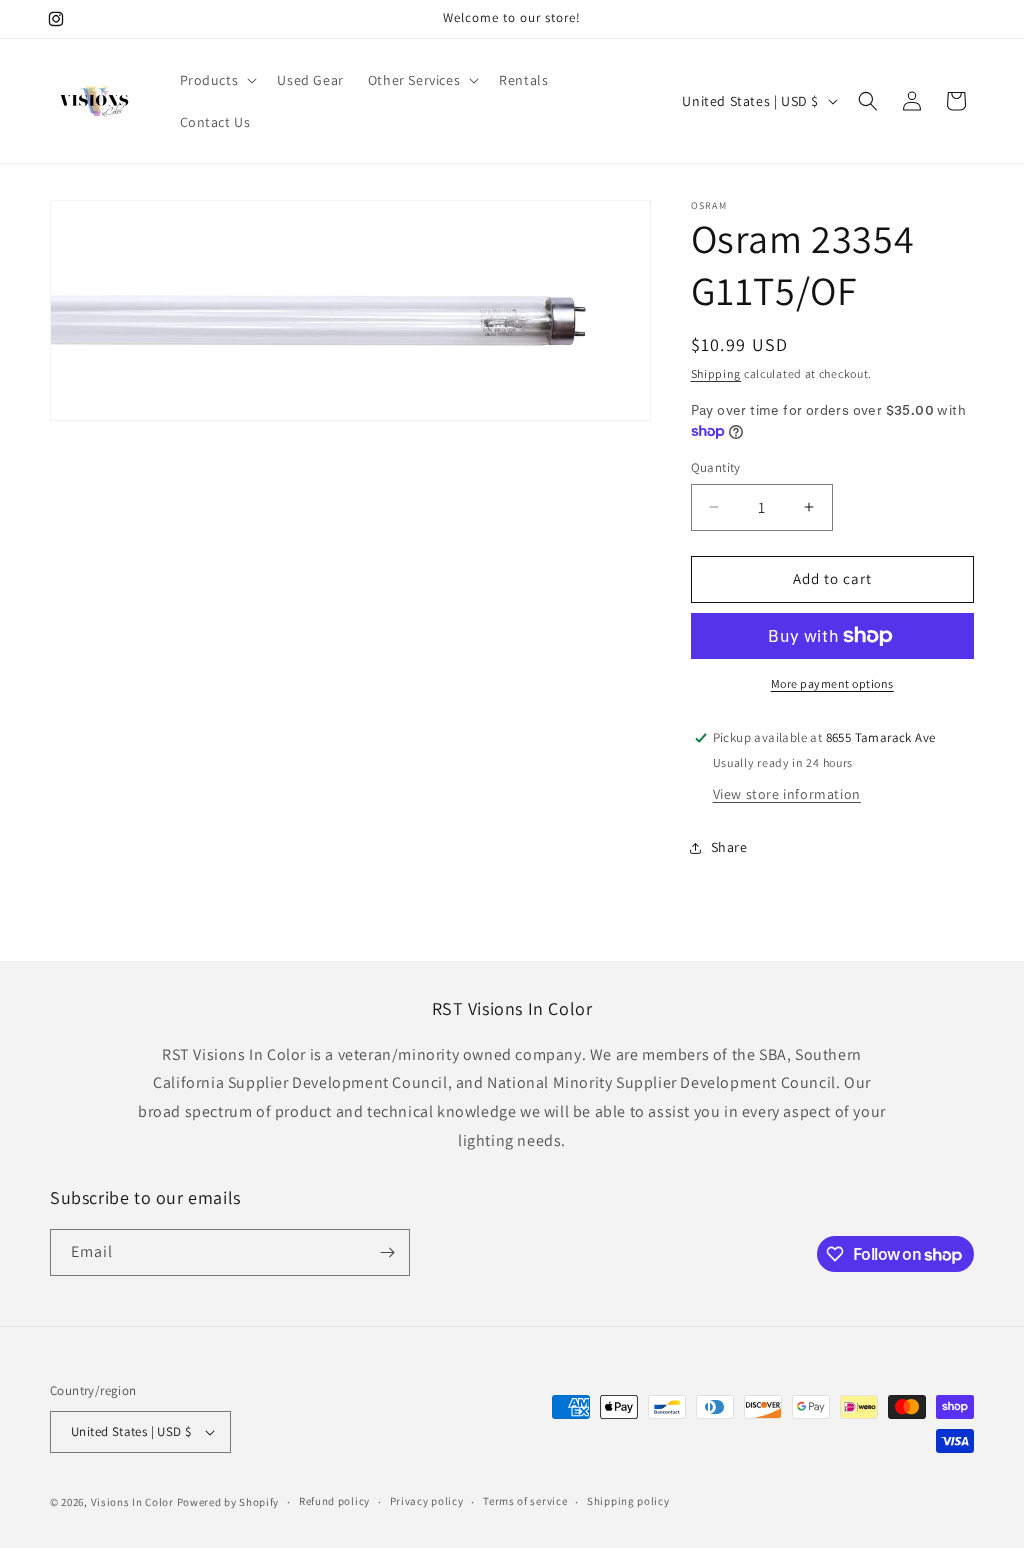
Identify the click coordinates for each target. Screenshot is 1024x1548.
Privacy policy (427, 1501)
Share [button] (729, 847)
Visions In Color (132, 1502)
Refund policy (334, 1501)
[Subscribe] (387, 1252)
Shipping (716, 373)
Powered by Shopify (228, 1502)
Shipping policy (628, 1501)
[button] (217, 80)
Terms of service (525, 1501)
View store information (787, 794)
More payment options (832, 683)
